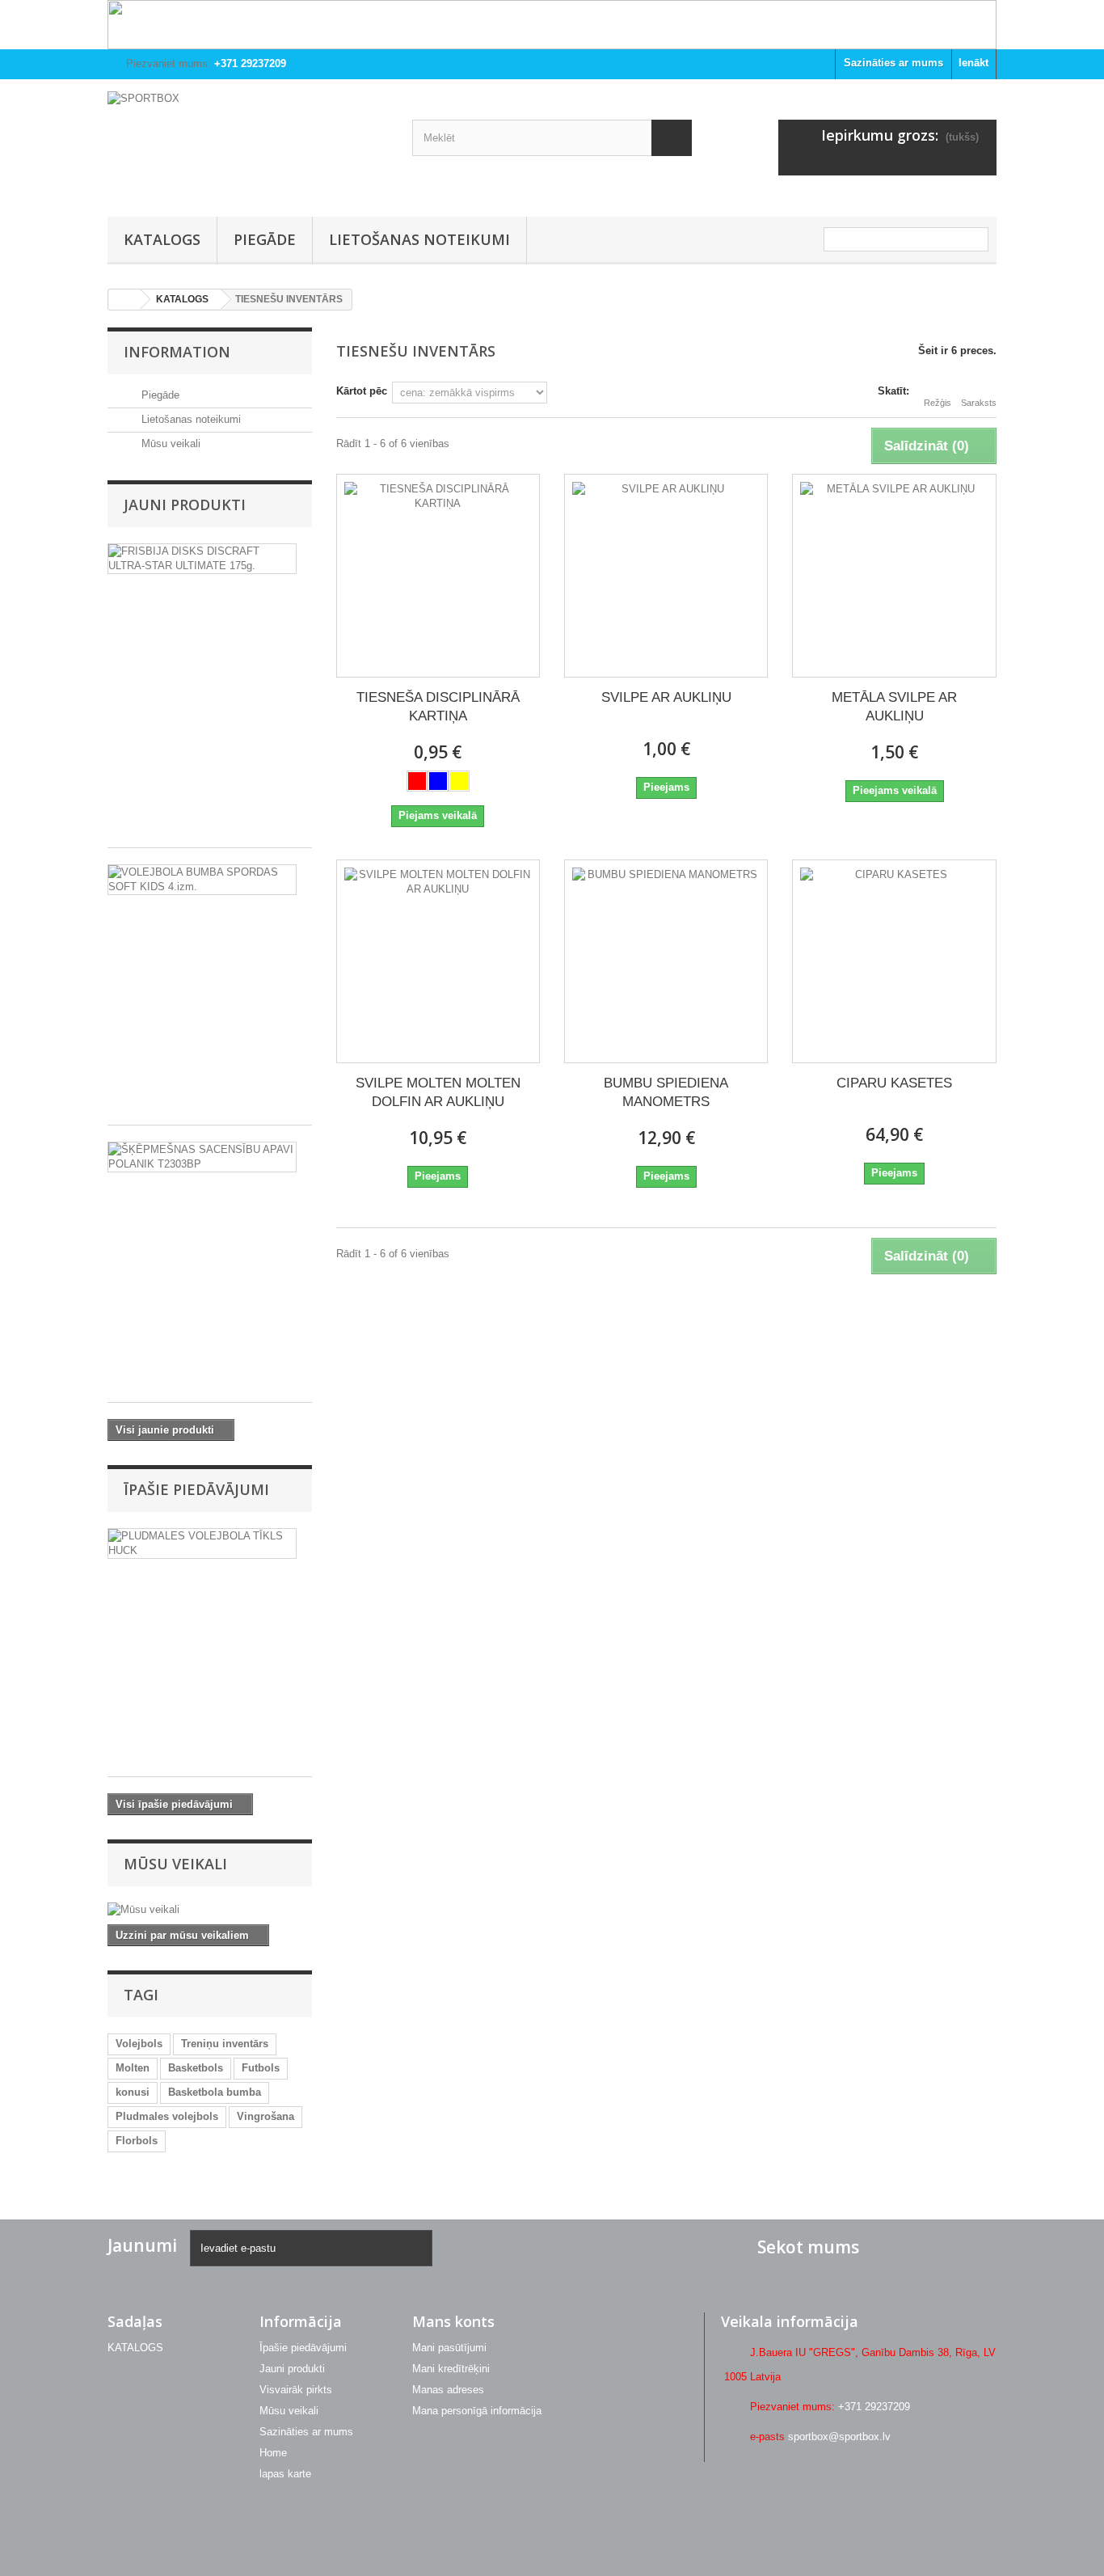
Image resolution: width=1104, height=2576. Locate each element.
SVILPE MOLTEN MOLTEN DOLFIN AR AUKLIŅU (438, 1092)
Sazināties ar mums (893, 63)
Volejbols (139, 2044)
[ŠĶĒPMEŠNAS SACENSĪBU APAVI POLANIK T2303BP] (202, 1157)
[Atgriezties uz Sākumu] (124, 300)
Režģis (938, 403)
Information (177, 352)
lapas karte (285, 2474)
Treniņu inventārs (225, 2044)
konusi (133, 2092)
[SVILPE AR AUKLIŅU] (666, 576)
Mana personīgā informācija (477, 2411)
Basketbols (196, 2068)
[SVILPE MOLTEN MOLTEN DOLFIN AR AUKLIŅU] (438, 961)
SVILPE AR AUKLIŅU (666, 697)
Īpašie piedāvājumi (196, 1489)
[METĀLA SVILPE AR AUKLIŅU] (894, 576)
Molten (133, 2068)
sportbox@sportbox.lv (839, 2437)
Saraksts (979, 403)
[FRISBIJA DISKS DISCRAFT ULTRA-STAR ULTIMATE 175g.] (202, 559)
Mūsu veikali (169, 443)
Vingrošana (265, 2116)
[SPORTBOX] (248, 144)
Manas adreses (448, 2390)
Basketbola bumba (215, 2092)
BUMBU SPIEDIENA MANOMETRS (666, 1092)
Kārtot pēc (362, 391)
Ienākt (973, 63)
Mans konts (453, 2321)
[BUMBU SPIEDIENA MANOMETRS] (666, 961)
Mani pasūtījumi (449, 2348)
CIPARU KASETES (894, 1083)
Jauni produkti (185, 505)
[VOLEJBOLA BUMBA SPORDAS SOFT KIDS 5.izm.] (202, 880)
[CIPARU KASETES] (894, 961)
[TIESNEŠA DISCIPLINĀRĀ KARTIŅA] (438, 576)
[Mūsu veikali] (210, 1910)
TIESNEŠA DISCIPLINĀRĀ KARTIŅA (438, 707)
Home (273, 2453)
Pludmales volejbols (167, 2116)
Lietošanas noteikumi (419, 239)
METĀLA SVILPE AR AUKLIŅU (894, 707)
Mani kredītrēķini (451, 2369)
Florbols (137, 2141)
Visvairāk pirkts (296, 2390)
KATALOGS (162, 239)
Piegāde (265, 239)
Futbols (261, 2068)
